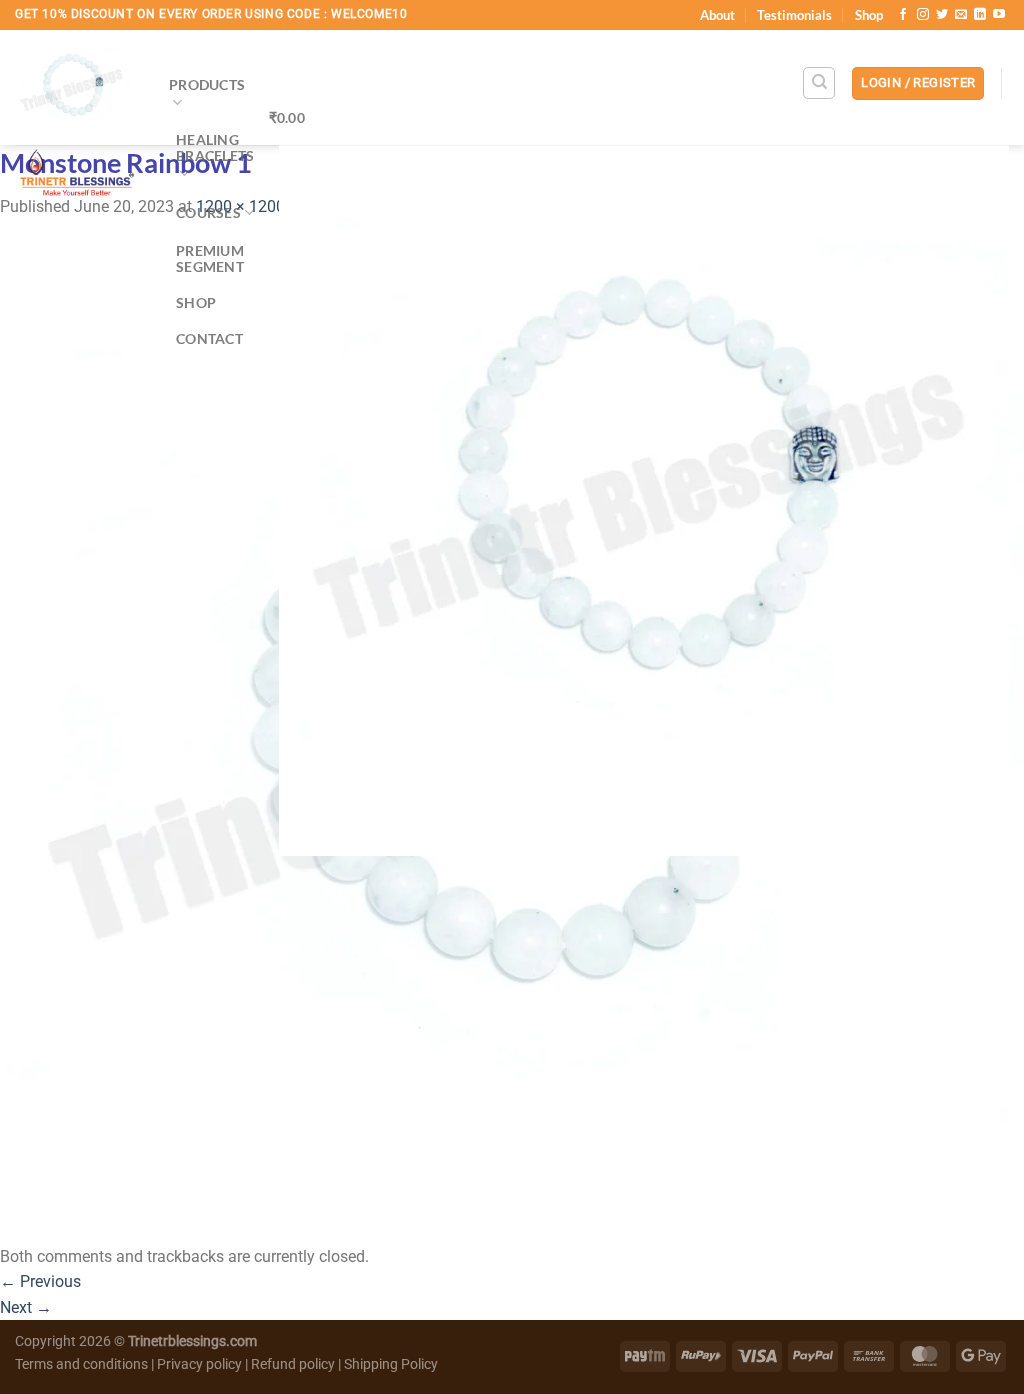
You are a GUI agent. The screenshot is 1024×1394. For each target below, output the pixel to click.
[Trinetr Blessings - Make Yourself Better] (77, 119)
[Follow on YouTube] (999, 15)
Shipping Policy (391, 1364)
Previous (40, 1281)
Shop (869, 15)
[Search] (819, 83)
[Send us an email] (961, 15)
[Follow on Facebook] (903, 15)
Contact (209, 338)
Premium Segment (210, 258)
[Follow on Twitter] (942, 15)
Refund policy (294, 1364)
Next (26, 1307)
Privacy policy (199, 1364)
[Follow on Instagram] (923, 15)
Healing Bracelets (215, 147)
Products (207, 84)
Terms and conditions (81, 1364)
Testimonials (794, 15)
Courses (208, 212)
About (717, 15)
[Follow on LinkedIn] (980, 15)
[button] (918, 83)
